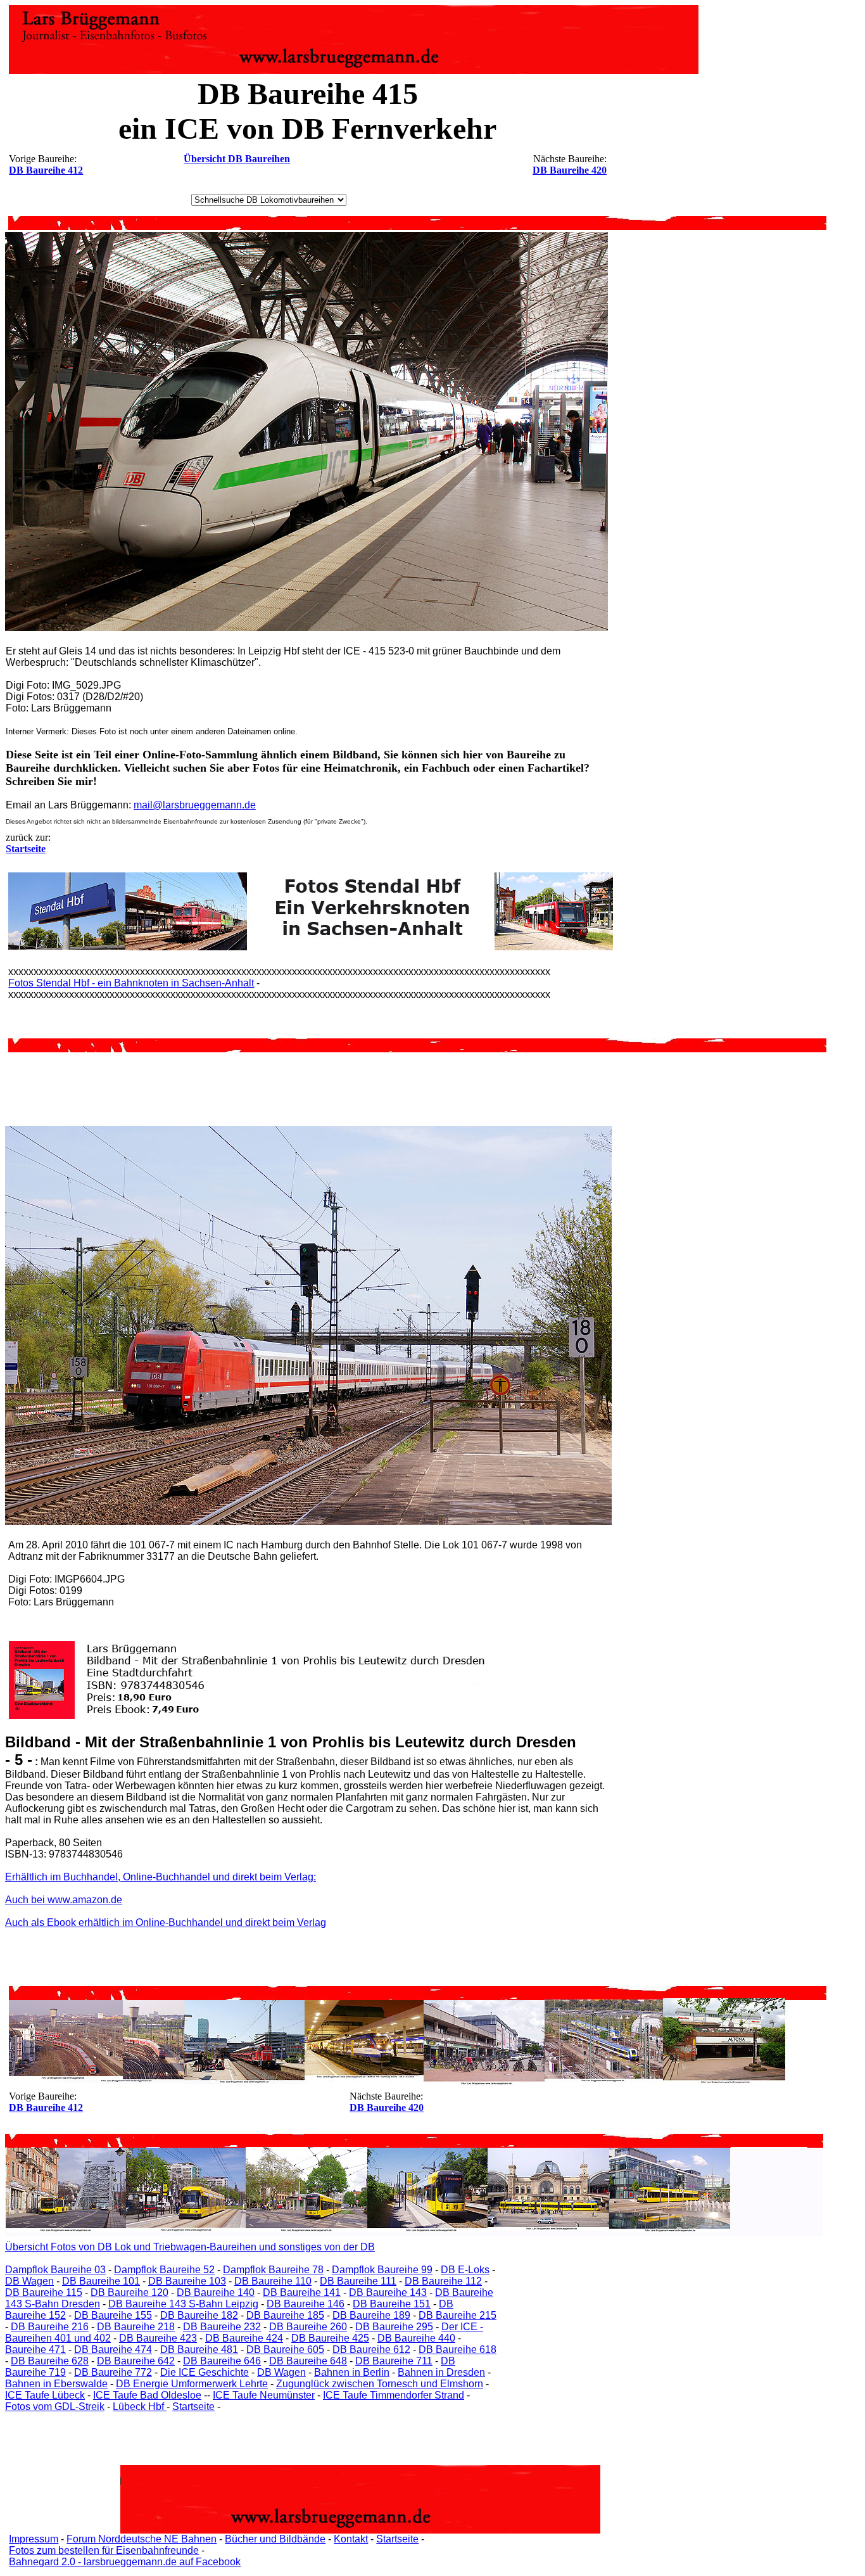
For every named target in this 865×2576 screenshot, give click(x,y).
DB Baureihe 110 (273, 2281)
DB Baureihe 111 (358, 2281)
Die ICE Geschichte (205, 2372)
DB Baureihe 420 (570, 170)
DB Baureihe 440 (416, 2338)
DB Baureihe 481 (199, 2350)
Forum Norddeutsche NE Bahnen (142, 2539)
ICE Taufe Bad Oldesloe (147, 2395)
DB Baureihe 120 (129, 2292)
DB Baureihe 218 (136, 2327)
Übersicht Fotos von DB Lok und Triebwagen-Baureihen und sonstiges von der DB (190, 2247)
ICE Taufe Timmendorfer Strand (394, 2395)
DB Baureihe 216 (50, 2327)
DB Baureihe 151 (392, 2304)
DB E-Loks (465, 2270)
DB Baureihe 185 (285, 2315)
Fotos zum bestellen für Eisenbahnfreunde (104, 2550)
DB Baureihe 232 (222, 2327)
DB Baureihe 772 (113, 2372)
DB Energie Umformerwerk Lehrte (192, 2384)
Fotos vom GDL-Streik (55, 2407)
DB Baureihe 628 (50, 2361)
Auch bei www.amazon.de (64, 1900)
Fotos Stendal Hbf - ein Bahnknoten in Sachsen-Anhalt (131, 983)
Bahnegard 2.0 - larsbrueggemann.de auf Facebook (125, 2562)
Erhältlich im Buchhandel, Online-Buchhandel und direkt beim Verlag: (161, 1877)
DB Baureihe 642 (136, 2361)
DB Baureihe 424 (244, 2338)
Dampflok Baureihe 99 (382, 2270)
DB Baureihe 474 (113, 2350)
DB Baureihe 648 (308, 2361)
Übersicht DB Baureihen (237, 159)
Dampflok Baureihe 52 (164, 2270)
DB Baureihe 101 (101, 2281)
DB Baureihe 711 (394, 2361)
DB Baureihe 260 (308, 2327)
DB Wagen (29, 2281)
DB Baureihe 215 (458, 2315)
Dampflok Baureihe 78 (273, 2270)
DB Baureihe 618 (458, 2350)
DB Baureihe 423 (158, 2338)
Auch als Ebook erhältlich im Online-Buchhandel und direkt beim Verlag (166, 1922)
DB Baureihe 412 (46, 170)
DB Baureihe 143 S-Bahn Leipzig (183, 2304)
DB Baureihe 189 (371, 2315)
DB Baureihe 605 (285, 2350)
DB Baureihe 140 (216, 2292)
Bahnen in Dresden (441, 2372)
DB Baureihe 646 (222, 2361)
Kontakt (351, 2539)
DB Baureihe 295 (394, 2327)
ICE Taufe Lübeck (45, 2395)
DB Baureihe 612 (371, 2350)
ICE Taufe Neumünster (264, 2395)
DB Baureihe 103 (187, 2281)
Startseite (193, 2407)
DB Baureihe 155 (113, 2315)
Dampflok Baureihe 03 (55, 2270)
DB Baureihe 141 (302, 2292)
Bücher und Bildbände (275, 2539)
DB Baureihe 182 (199, 2315)
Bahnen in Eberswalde (56, 2384)
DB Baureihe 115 (44, 2292)
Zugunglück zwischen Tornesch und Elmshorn (380, 2384)
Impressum (34, 2539)
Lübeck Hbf (140, 2407)
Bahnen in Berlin (352, 2372)
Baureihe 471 (35, 2350)
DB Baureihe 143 (388, 2292)
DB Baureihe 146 (306, 2304)
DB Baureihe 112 (443, 2281)
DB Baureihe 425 (330, 2338)
